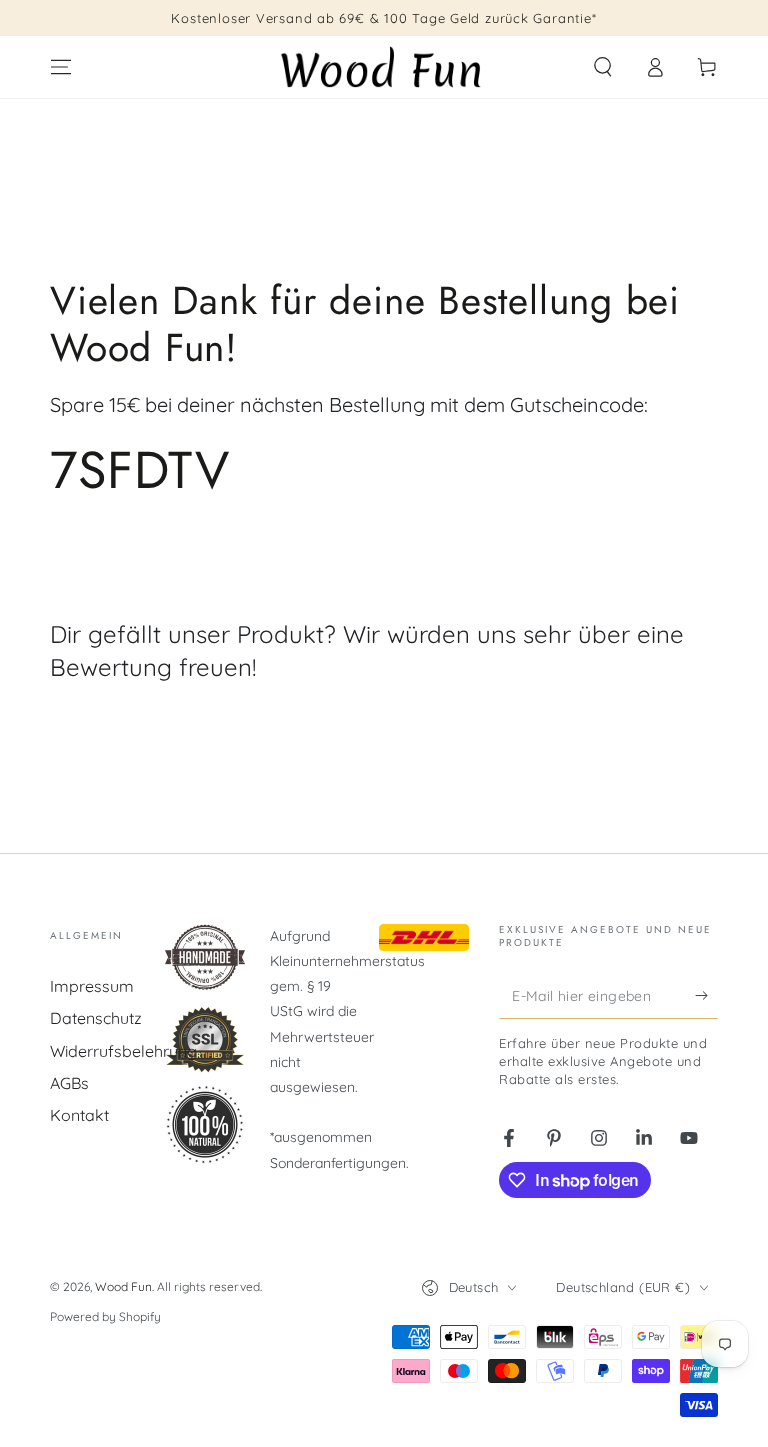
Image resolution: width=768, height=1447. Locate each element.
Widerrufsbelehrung (123, 1051)
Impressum (92, 986)
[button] (603, 67)
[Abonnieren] (706, 996)
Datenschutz (96, 1018)
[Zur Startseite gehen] (384, 67)
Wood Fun (123, 1286)
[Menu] (61, 67)
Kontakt (79, 1115)
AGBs (69, 1083)
